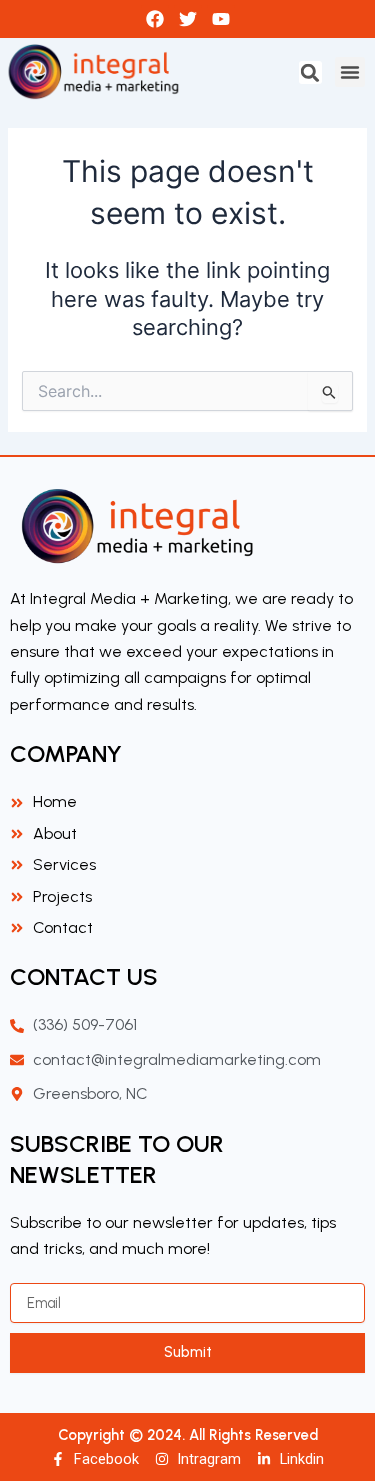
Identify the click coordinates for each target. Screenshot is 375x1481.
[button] (310, 72)
